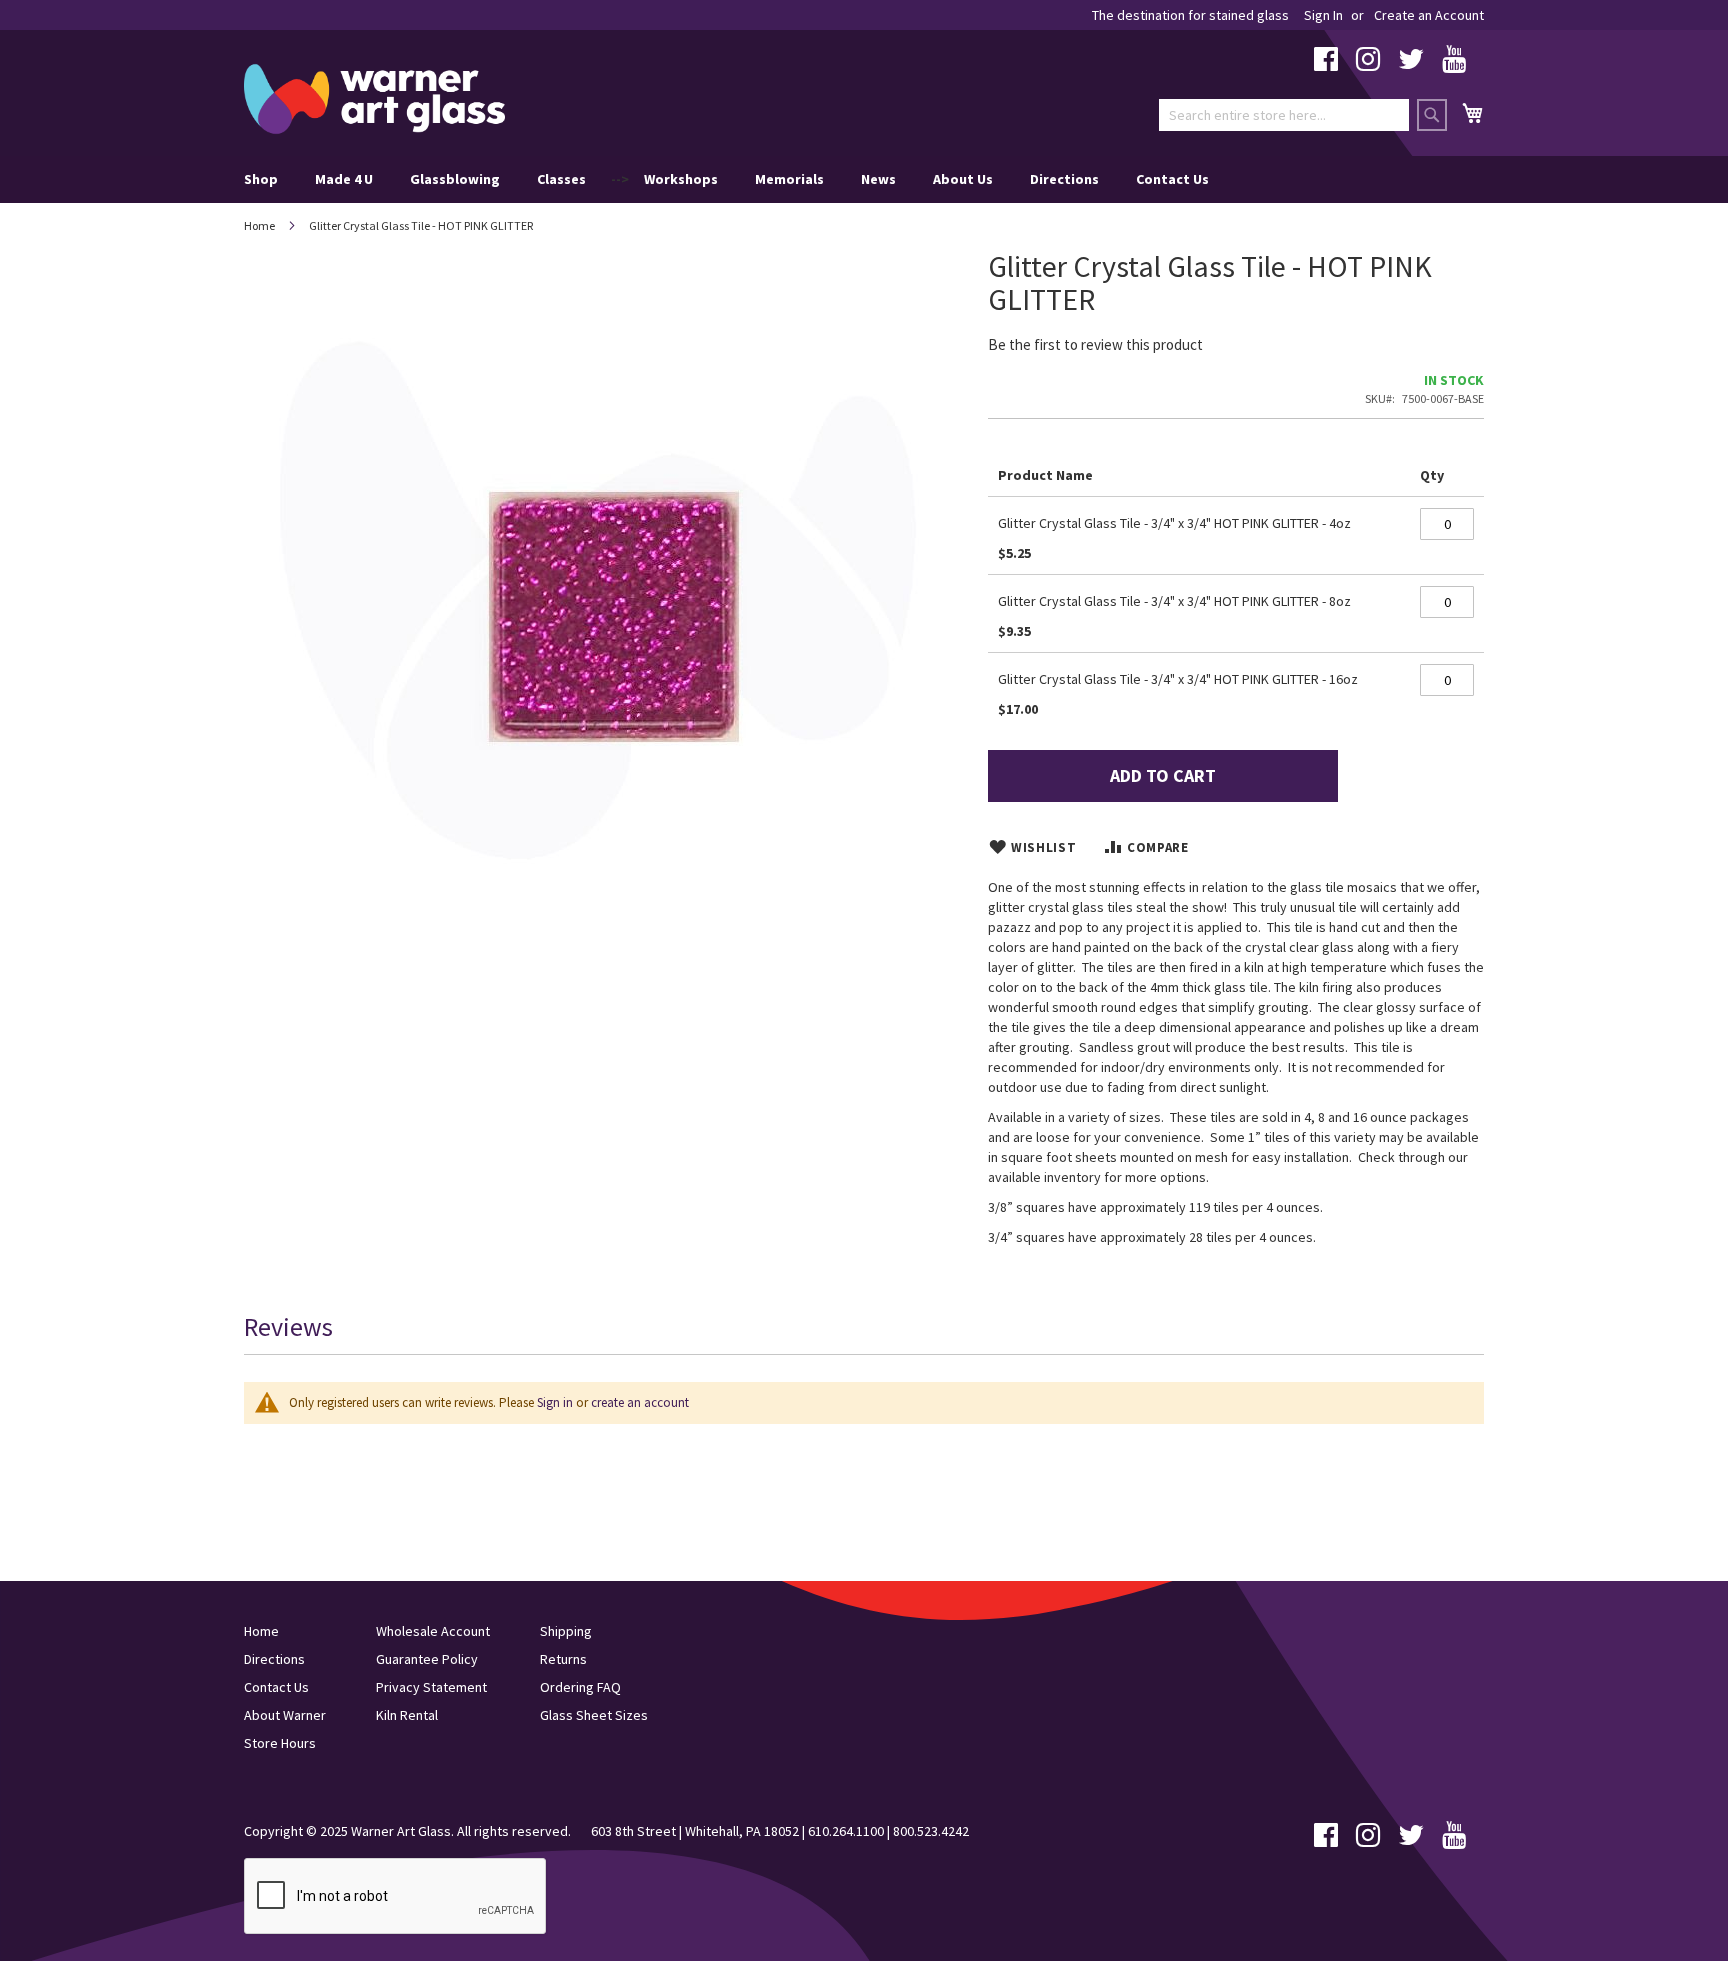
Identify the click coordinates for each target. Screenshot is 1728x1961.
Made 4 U (344, 179)
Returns (563, 1659)
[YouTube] (1454, 64)
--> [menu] (726, 179)
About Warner (285, 1715)
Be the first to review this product (1095, 344)
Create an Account (1429, 15)
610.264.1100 (846, 1831)
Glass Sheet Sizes (594, 1715)
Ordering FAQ (580, 1687)
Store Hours (280, 1743)
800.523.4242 (931, 1831)
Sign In (1323, 15)
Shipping (566, 1631)
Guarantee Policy (427, 1659)
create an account (640, 1402)
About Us (963, 179)
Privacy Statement (431, 1687)
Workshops (681, 179)
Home (259, 225)
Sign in (555, 1402)
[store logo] (374, 99)
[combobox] (1284, 115)
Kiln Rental (407, 1715)
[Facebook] (1326, 64)
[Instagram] (1368, 64)
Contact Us (1172, 179)
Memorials (789, 179)
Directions (1064, 179)
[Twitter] (1411, 64)
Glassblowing (455, 179)
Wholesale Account (433, 1631)
